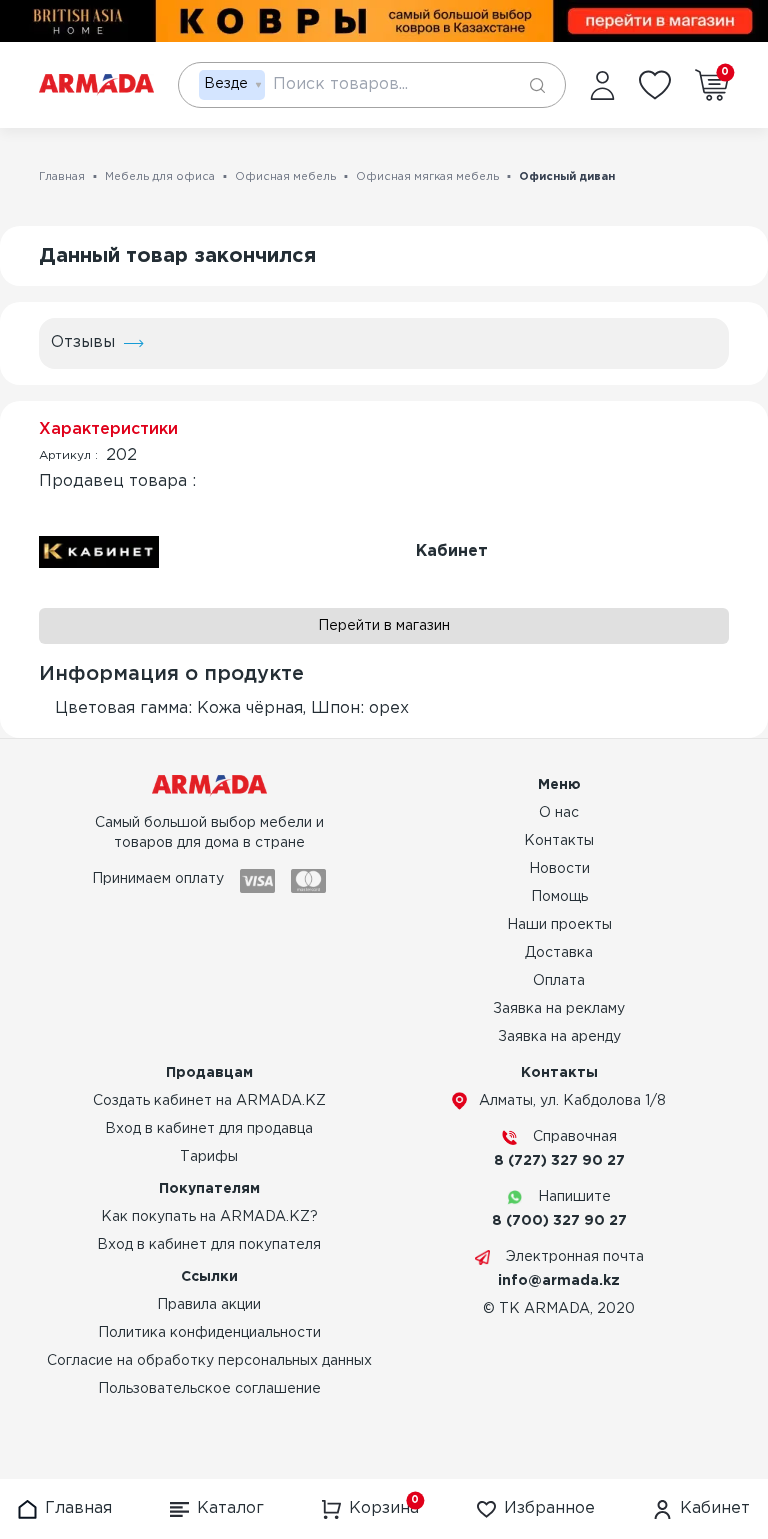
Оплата (559, 981)
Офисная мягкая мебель (427, 177)
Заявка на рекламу (559, 1009)
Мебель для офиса (160, 177)
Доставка (559, 953)
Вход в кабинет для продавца (209, 1129)
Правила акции (209, 1305)
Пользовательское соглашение (209, 1389)
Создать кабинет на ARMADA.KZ (209, 1101)
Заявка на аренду (559, 1037)
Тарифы (209, 1157)
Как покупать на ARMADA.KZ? (209, 1217)
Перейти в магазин (384, 626)
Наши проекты (559, 925)
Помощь (559, 897)
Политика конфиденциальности (209, 1333)
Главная (62, 177)
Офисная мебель (285, 177)
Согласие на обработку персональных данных (209, 1361)
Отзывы (83, 342)
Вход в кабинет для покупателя (209, 1245)
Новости (559, 869)
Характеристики (108, 429)
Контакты (559, 841)
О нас (559, 813)
